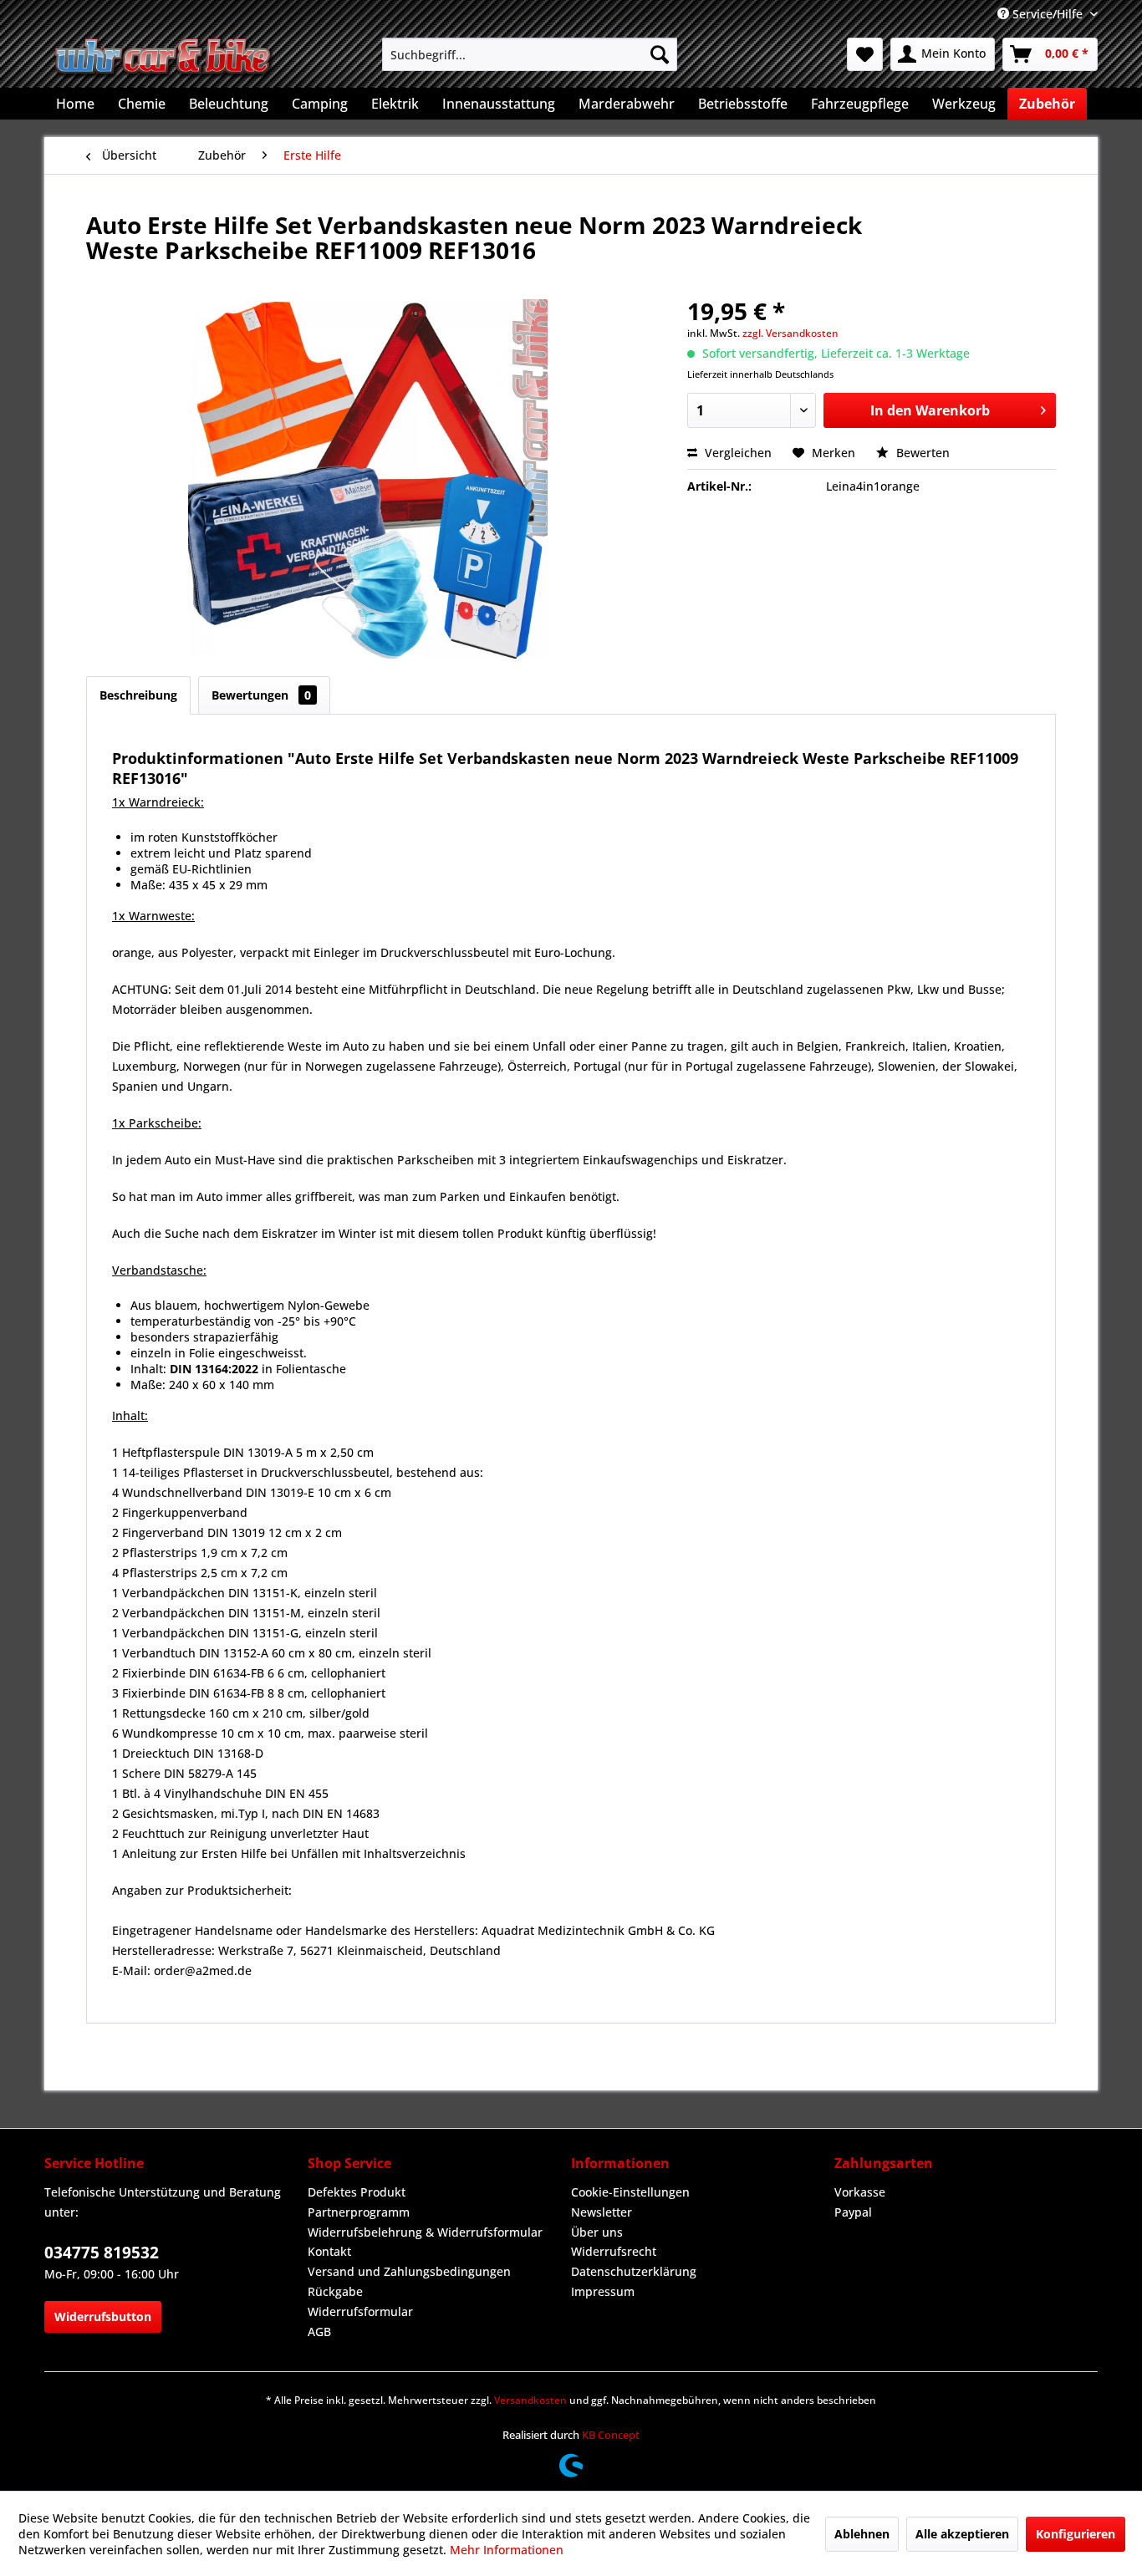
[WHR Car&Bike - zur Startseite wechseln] (164, 59)
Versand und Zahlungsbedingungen (409, 2271)
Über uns (597, 2232)
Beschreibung (138, 695)
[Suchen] (660, 54)
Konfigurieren (1076, 2534)
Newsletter (602, 2212)
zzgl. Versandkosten (790, 333)
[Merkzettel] (865, 54)
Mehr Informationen (507, 2550)
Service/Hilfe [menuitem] (1048, 14)
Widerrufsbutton (103, 2316)
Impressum (603, 2291)
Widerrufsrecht (614, 2251)
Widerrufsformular (360, 2311)
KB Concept (611, 2435)
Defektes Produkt (357, 2192)
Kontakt (329, 2251)
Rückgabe (335, 2291)
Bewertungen (261, 695)
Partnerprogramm (359, 2212)
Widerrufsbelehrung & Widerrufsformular (425, 2232)
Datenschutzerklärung (634, 2271)
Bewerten (921, 453)
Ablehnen (862, 2534)
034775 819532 (102, 2253)
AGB (319, 2332)
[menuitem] (530, 54)
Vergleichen (737, 453)
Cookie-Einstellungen (630, 2192)
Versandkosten (530, 2400)
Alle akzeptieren (962, 2534)
